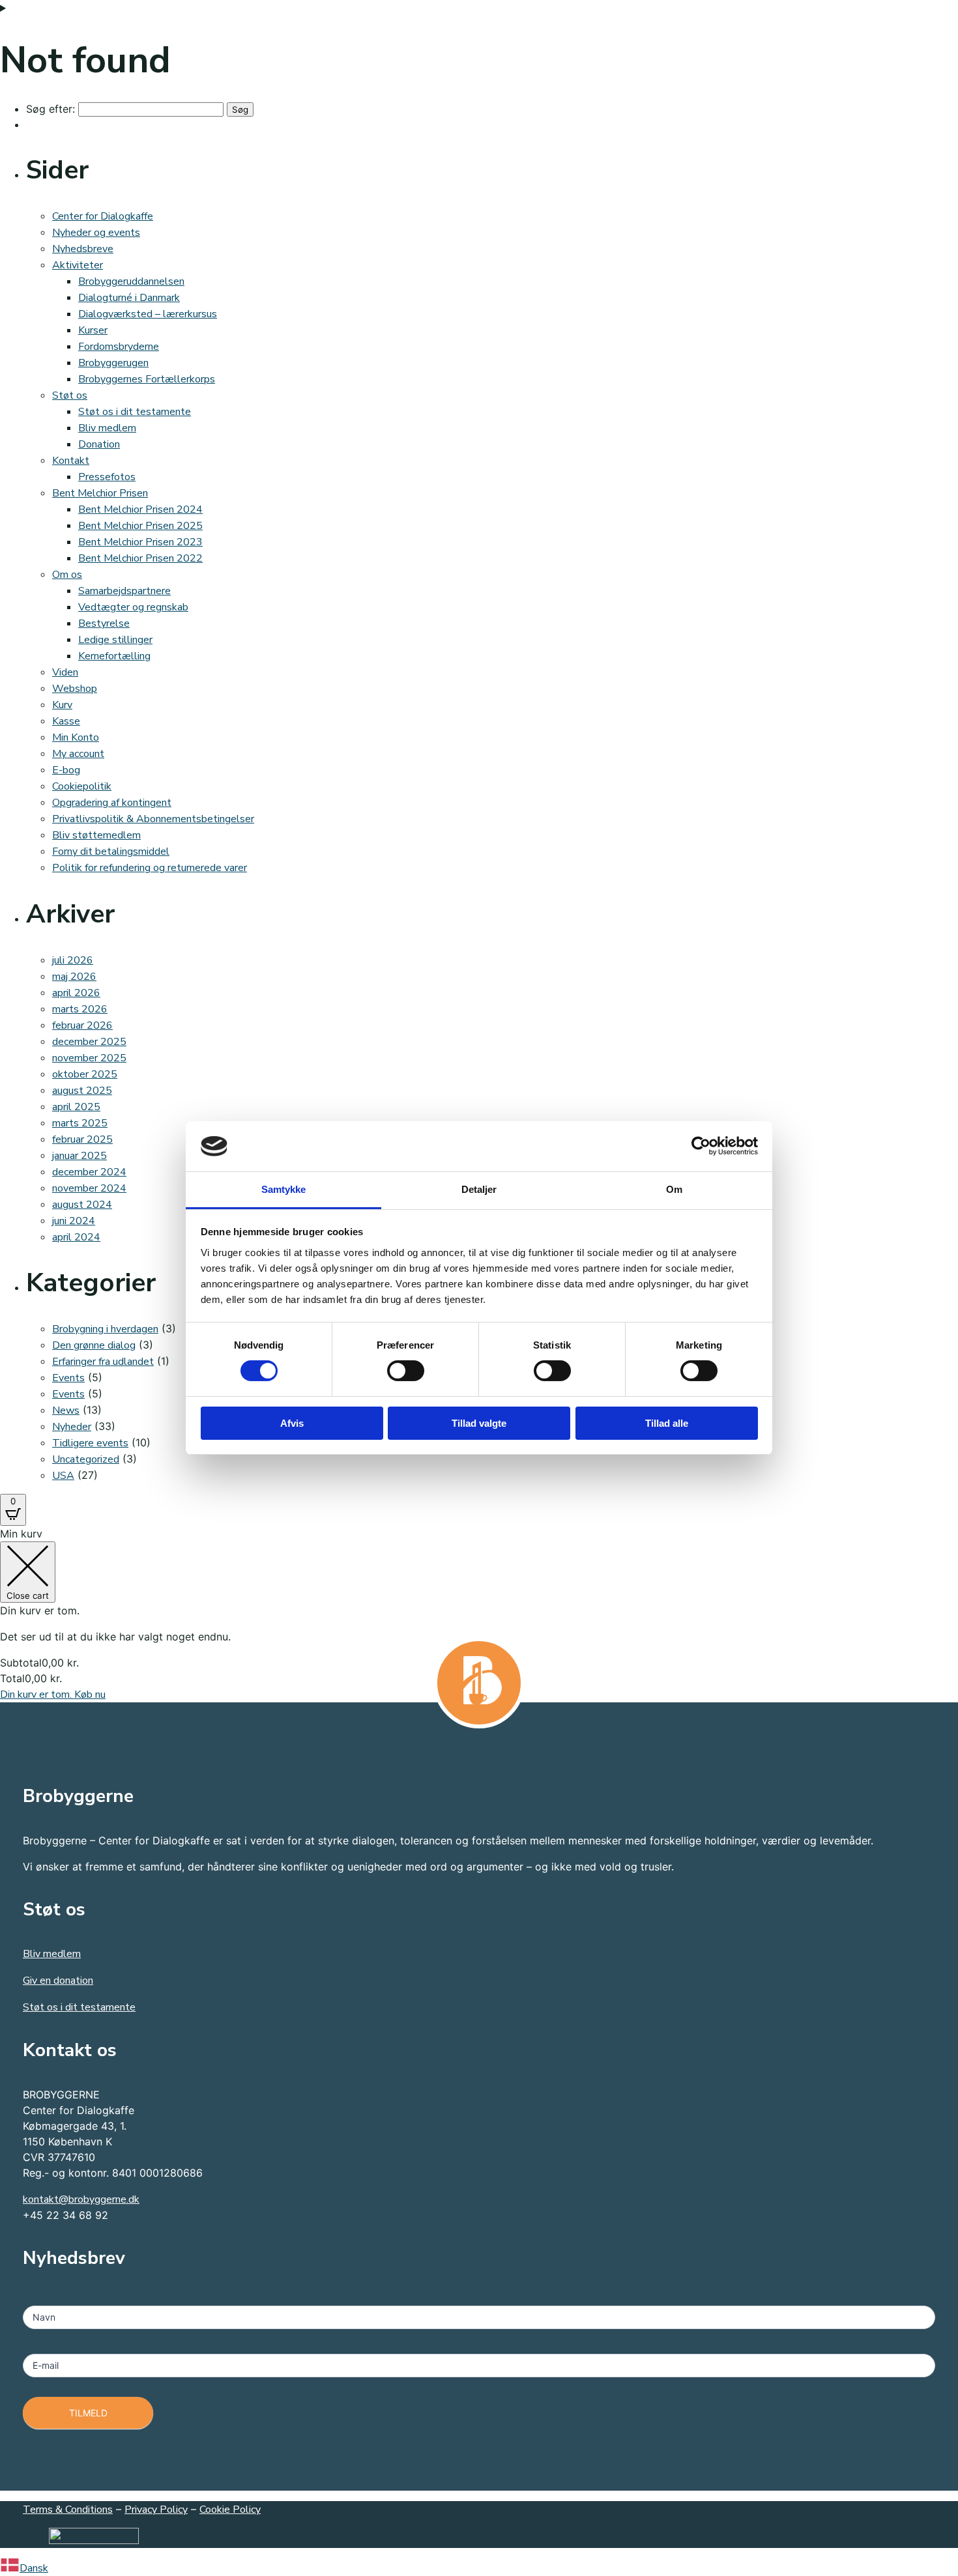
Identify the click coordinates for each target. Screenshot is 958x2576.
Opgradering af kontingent (112, 803)
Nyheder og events (96, 233)
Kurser (93, 330)
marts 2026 (80, 1009)
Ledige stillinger (115, 640)
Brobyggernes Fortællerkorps (147, 379)
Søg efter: (51, 109)
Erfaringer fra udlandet (103, 1362)
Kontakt (71, 461)
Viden (65, 672)
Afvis (292, 1423)
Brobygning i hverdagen (105, 1329)
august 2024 (82, 1205)
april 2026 (76, 993)
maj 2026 (74, 977)
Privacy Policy (156, 2510)
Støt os (70, 395)
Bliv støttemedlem (96, 835)
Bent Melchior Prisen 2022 (140, 558)
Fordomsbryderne (119, 347)
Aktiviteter (78, 265)
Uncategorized (86, 1459)
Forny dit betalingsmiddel (111, 852)
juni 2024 (74, 1221)
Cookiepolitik (82, 786)
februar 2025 (82, 1139)
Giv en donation (58, 1981)
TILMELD (88, 2413)
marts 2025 (80, 1123)
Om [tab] (674, 1189)
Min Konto (76, 737)
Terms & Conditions (68, 2510)
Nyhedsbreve (83, 249)
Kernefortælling (114, 656)
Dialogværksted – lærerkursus (148, 314)
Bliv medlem (107, 428)
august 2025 (82, 1091)
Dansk (34, 2568)
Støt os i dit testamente (135, 412)
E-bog (66, 770)
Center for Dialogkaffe (103, 216)
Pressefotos (107, 477)
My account (78, 754)
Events (68, 1378)
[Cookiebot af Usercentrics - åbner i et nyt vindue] (701, 1146)
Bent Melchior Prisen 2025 (140, 526)
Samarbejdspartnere (124, 591)
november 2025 (89, 1058)
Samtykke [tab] (284, 1189)
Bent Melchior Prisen (100, 493)
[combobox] (479, 2567)
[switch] (406, 1371)
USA (63, 1476)
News (66, 1410)
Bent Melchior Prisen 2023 (140, 542)
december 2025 (89, 1042)
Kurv (62, 705)
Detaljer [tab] (479, 1189)
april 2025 (76, 1107)
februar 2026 (82, 1025)
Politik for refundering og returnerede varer (150, 868)
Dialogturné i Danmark (129, 298)
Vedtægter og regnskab (133, 607)
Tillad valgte (479, 1423)
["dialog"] (479, 1614)
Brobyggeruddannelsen (131, 281)
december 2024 (89, 1172)
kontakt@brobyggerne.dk (81, 2199)
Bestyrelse (104, 623)
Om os (67, 575)
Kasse (66, 721)
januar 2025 (80, 1156)
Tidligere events (90, 1443)
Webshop (75, 689)
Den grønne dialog (94, 1345)
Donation (99, 444)
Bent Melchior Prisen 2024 (140, 509)
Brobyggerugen (113, 363)
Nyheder (72, 1427)
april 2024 (76, 1237)
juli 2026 (73, 960)
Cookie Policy (230, 2510)
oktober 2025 (85, 1074)
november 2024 (89, 1188)
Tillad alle (667, 1423)
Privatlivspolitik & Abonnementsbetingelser (153, 819)
